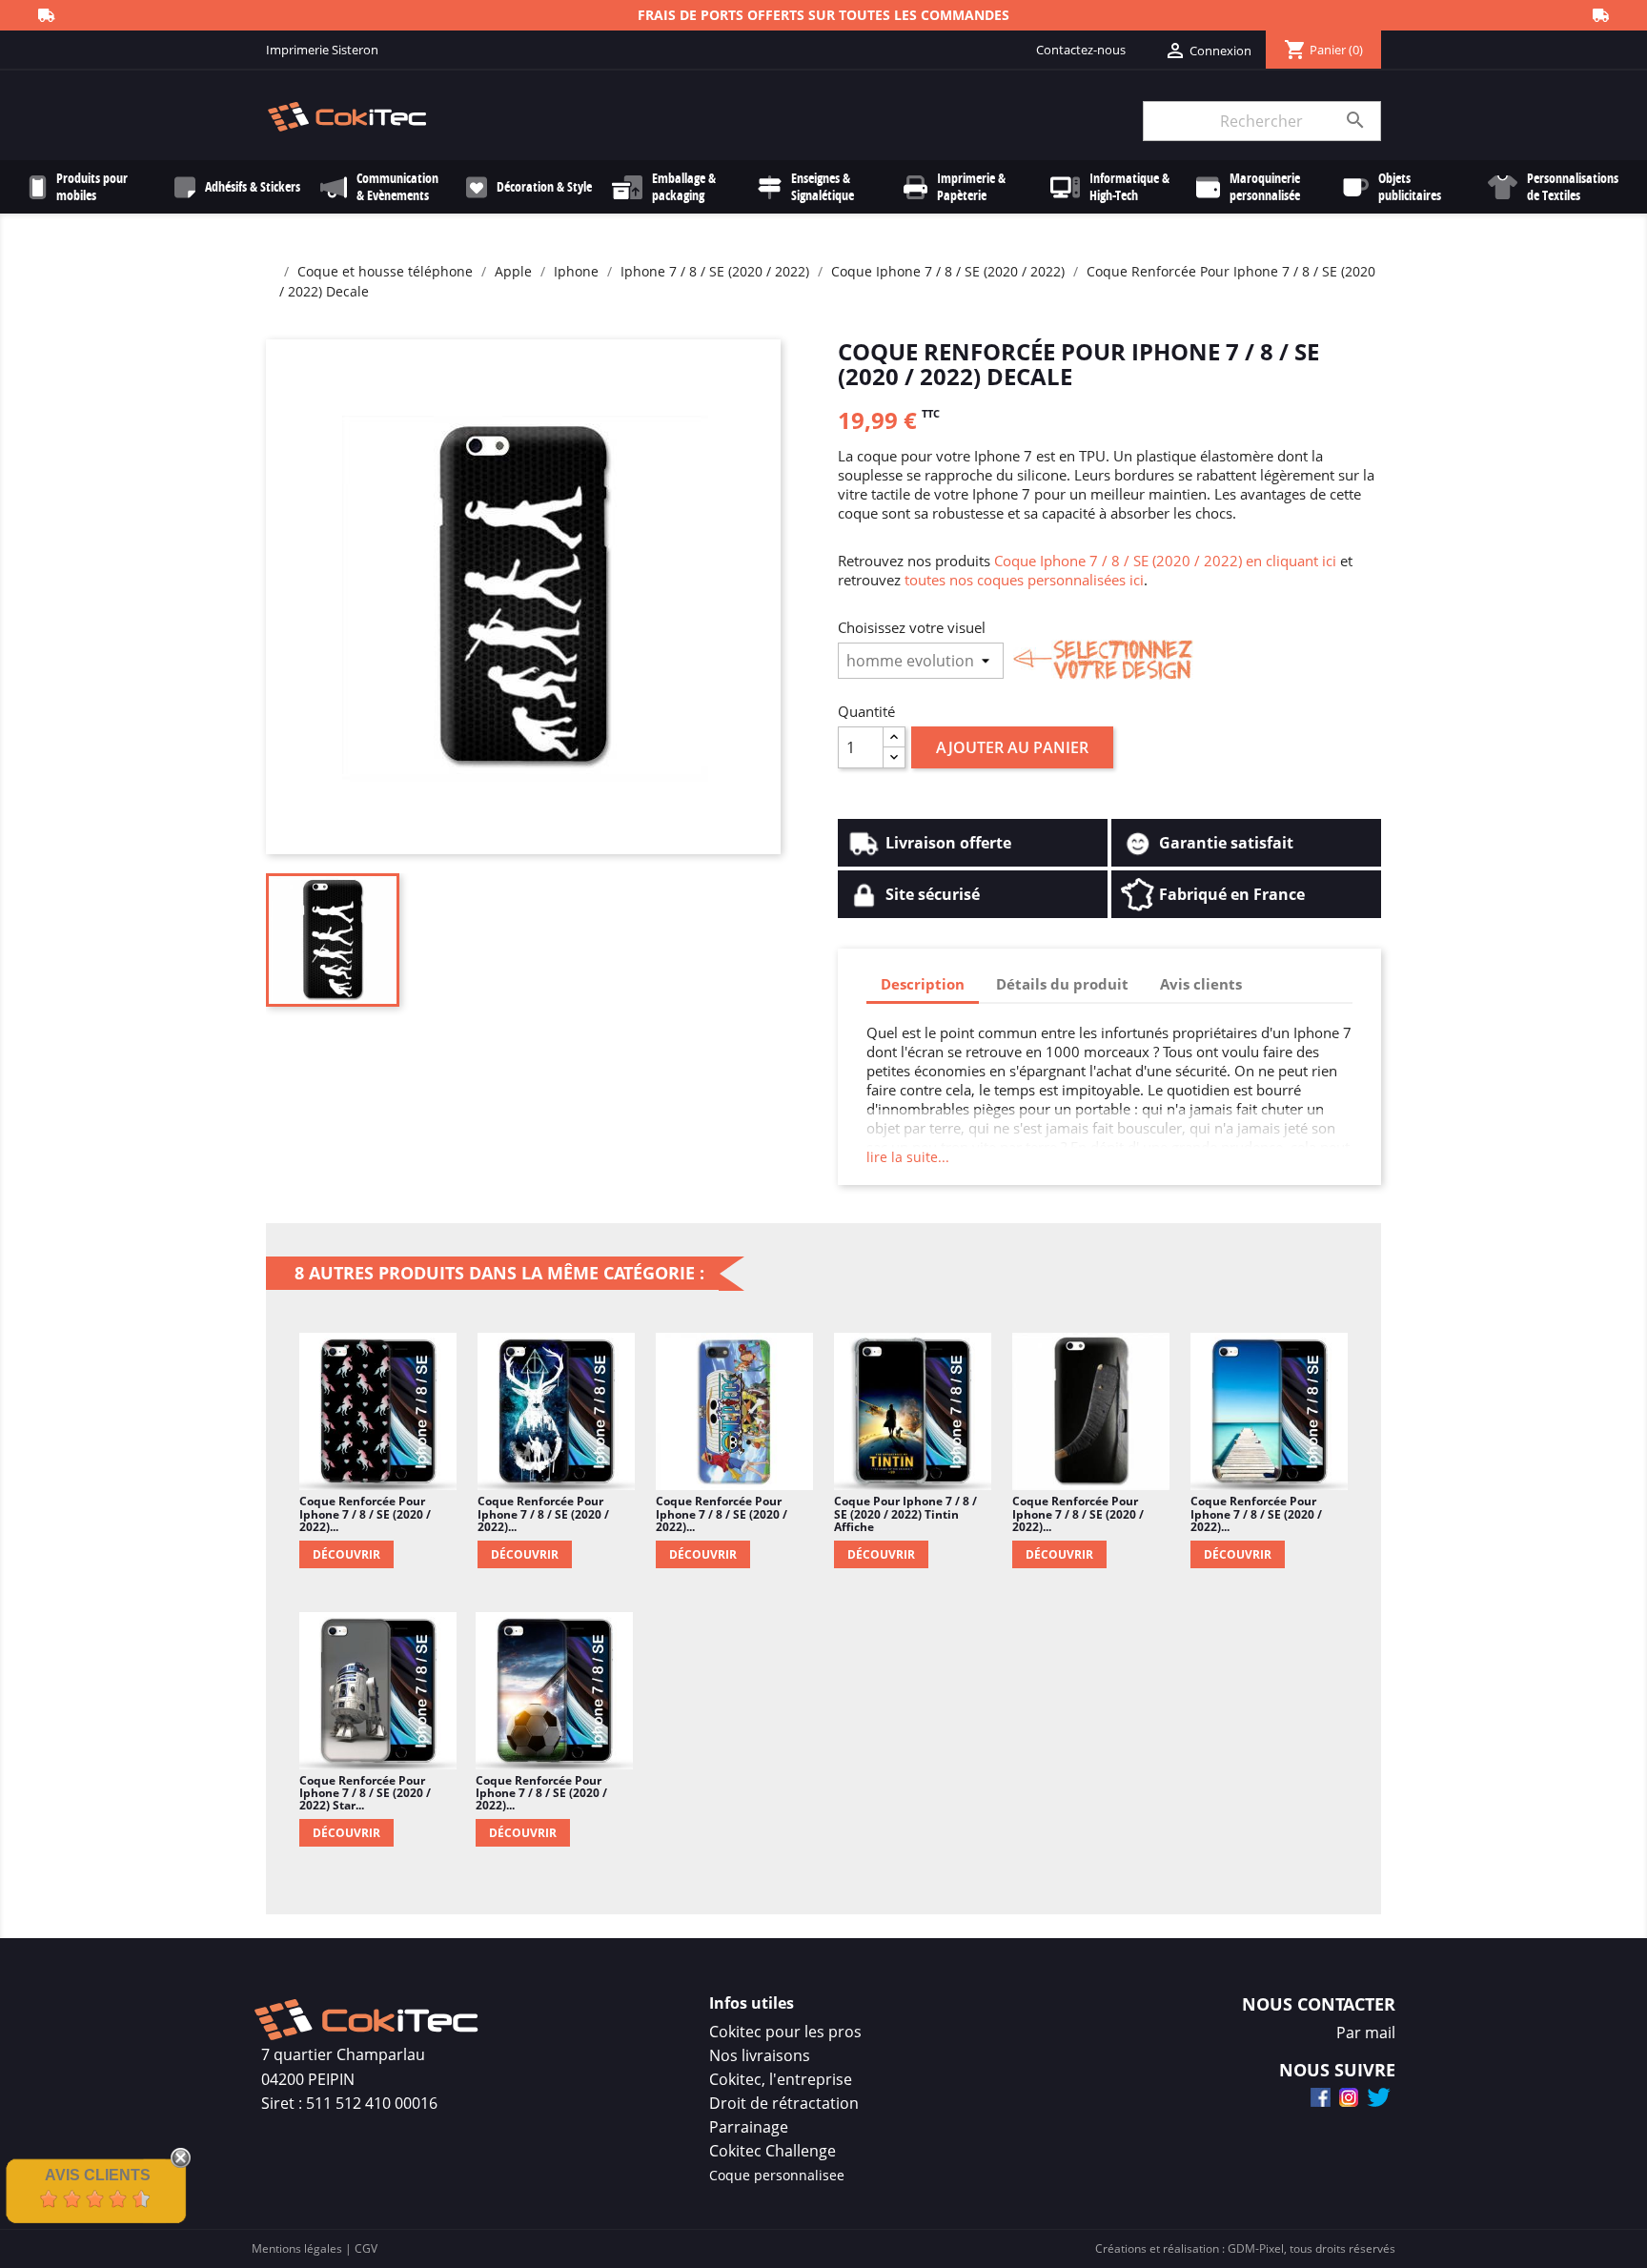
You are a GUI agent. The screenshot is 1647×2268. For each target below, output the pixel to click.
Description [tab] (923, 984)
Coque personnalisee (777, 2175)
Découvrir (346, 1554)
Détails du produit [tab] (1062, 984)
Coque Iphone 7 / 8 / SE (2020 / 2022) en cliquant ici (1165, 561)
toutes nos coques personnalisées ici (1024, 580)
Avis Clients (98, 2175)
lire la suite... (908, 1157)
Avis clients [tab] (1201, 984)
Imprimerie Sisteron (322, 50)
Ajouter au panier (1012, 747)
